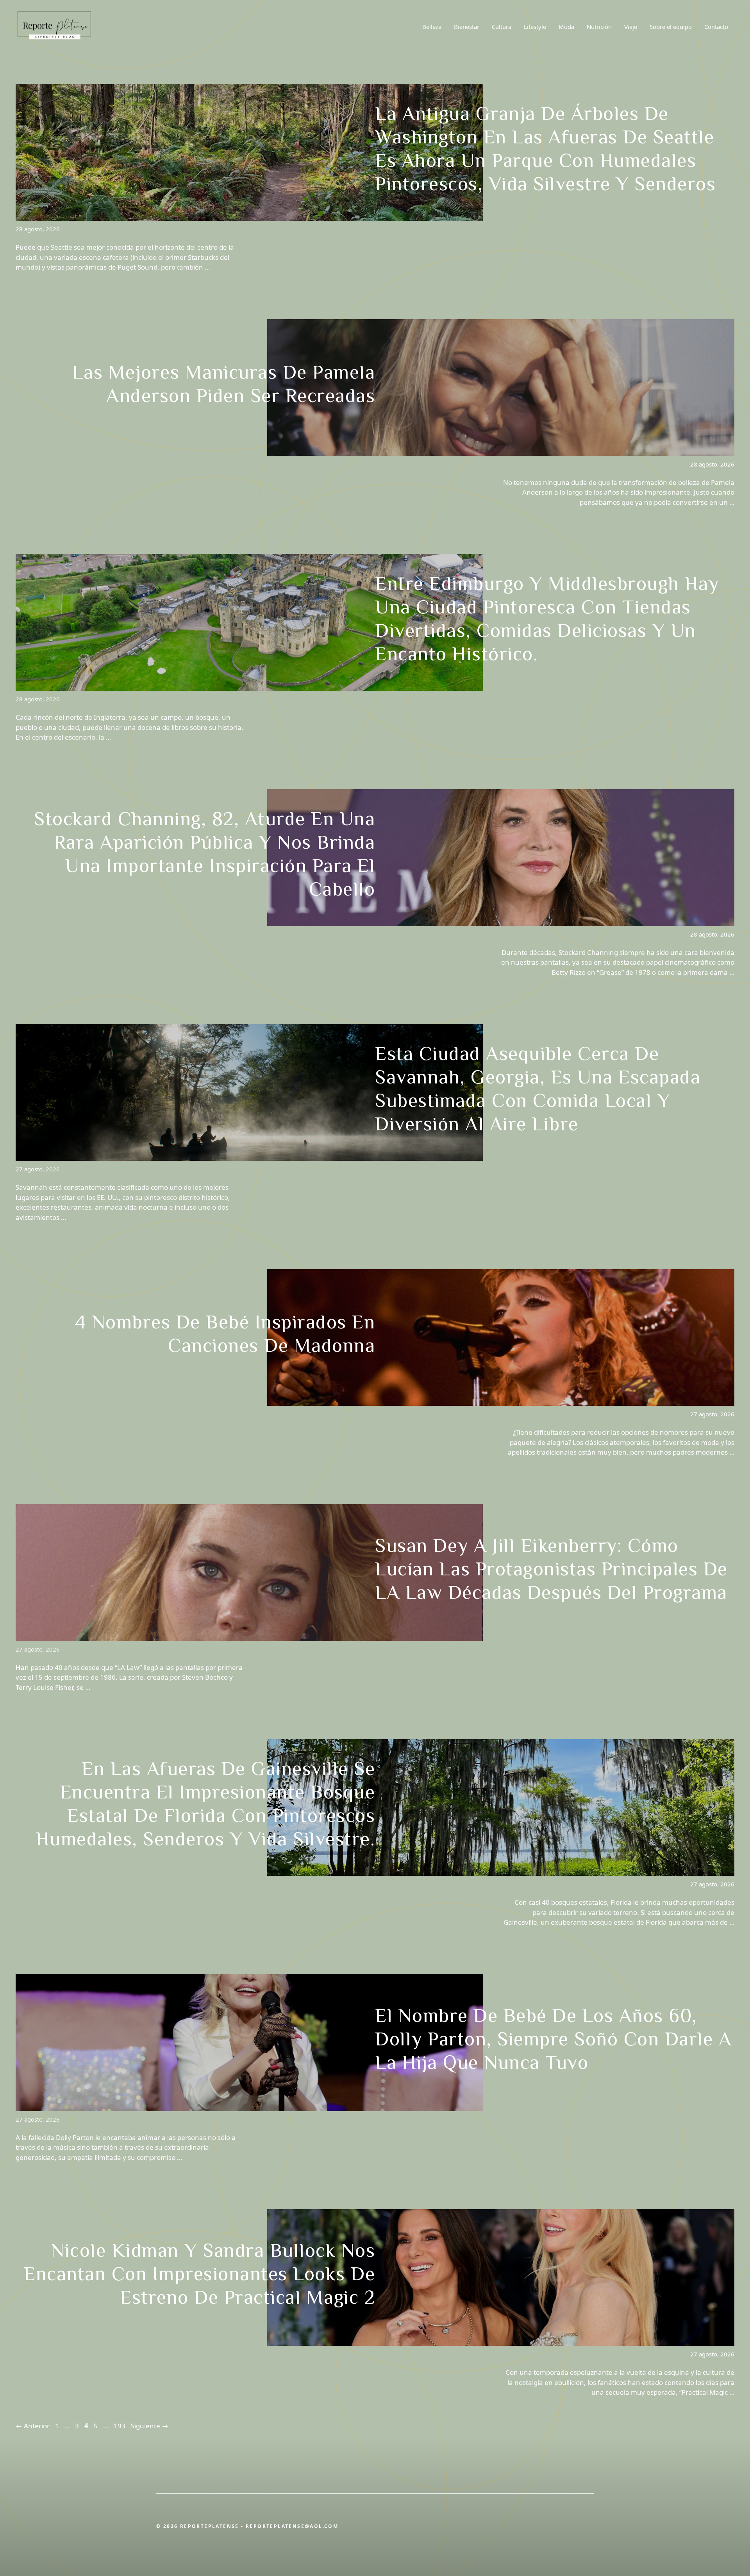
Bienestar (467, 27)
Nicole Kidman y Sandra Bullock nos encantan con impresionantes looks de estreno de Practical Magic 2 (199, 2274)
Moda (566, 27)
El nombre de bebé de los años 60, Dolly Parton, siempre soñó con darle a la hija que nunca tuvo (553, 2039)
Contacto (716, 27)
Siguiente (150, 2426)
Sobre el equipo (671, 27)
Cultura (502, 27)
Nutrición (599, 27)
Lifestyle (535, 27)
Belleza (432, 27)
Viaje (631, 27)
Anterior (33, 2426)
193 (120, 2426)
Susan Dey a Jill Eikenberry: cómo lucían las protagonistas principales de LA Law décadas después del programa (551, 1569)
